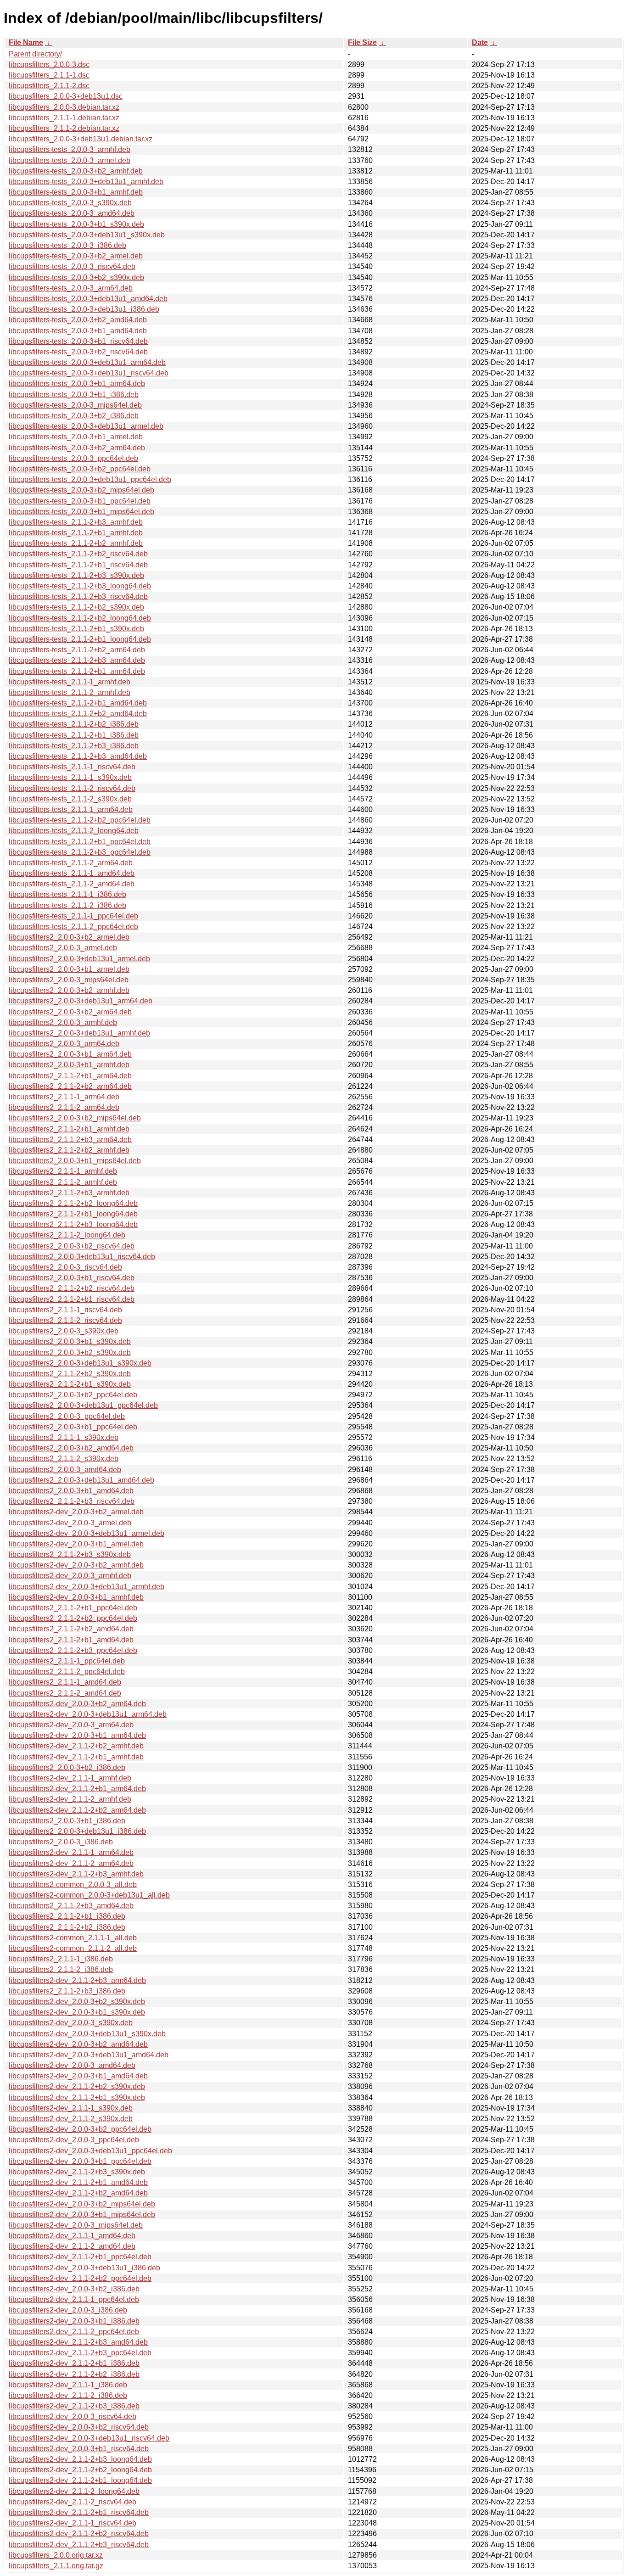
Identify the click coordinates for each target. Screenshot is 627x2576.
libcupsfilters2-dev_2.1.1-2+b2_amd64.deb (78, 2193)
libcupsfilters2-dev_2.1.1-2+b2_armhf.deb (76, 1746)
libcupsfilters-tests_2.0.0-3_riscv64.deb (72, 266)
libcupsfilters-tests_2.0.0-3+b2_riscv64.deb (78, 352)
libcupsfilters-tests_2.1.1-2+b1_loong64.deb (80, 639)
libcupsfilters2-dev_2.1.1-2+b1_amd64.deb (78, 2182)
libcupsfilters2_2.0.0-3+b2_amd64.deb (71, 1448)
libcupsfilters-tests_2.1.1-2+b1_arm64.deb (77, 671)
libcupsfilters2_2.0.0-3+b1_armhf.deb (69, 1065)
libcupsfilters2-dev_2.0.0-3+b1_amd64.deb (78, 2076)
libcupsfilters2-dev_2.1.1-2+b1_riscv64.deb (79, 2512)
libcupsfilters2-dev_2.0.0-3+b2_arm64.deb (77, 1704)
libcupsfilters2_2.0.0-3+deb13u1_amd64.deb (81, 1480)
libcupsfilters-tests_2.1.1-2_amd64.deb (72, 884)
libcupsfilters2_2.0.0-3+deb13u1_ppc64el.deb (83, 1405)
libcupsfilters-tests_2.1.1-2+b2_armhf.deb (76, 543)
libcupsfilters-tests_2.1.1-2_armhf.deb (70, 692)
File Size (362, 42)
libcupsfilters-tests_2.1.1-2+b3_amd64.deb (78, 756)
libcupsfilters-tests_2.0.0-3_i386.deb (67, 245)
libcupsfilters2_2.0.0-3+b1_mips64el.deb (75, 1161)
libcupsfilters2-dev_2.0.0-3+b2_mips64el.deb (82, 2204)
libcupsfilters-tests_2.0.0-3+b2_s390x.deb (76, 277)
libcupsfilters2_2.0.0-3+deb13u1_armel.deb (79, 959)
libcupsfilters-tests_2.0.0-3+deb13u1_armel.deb (86, 426)
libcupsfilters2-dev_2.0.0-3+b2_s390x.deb (77, 2002)
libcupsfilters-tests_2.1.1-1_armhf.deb (70, 682)
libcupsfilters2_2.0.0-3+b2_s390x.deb (70, 1352)
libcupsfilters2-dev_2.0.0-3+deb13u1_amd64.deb (89, 2055)
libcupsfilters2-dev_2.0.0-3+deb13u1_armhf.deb (87, 1587)
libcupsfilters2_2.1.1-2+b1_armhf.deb (69, 1129)
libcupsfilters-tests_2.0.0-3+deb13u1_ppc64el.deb (90, 479)
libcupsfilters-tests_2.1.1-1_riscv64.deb (72, 767)
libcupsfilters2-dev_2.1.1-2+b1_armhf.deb (76, 1757)
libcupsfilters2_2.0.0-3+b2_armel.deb (69, 937)
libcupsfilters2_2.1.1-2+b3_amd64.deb (71, 1906)
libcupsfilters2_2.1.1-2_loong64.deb (67, 1235)
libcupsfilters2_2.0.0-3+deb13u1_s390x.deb (80, 1363)
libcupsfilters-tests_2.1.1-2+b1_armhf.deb (76, 533)
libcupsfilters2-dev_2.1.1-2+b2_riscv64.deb (79, 2534)
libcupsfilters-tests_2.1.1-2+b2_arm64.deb (77, 650)
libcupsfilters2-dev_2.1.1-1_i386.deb (68, 2385)
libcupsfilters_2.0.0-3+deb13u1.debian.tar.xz (81, 139)
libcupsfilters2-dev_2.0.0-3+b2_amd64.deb (78, 2044)
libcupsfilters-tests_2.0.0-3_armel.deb (70, 160)
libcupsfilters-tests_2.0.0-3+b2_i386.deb (74, 416)
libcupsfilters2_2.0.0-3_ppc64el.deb (67, 1416)
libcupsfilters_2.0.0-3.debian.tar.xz (64, 107)
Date (480, 42)
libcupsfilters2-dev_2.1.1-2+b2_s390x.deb (77, 2086)
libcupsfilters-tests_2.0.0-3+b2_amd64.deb (78, 320)
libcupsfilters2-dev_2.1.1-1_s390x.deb (71, 2108)
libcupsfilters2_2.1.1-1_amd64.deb (65, 1682)
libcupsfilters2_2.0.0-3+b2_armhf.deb (69, 990)
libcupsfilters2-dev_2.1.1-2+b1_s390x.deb (77, 2097)
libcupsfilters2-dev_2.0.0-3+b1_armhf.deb (76, 1597)
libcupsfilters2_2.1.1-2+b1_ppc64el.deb (73, 1608)
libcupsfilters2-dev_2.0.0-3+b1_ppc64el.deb (80, 2161)
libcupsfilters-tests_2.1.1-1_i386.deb (67, 894)
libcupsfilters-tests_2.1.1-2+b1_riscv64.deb (78, 565)
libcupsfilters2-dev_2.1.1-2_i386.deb (68, 2395)
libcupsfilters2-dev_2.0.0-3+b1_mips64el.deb (82, 2215)
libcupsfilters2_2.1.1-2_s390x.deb (64, 1459)
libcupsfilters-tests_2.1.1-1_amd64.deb (72, 873)
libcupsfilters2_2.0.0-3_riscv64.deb (65, 1267)
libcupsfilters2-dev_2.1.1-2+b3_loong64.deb (80, 2459)
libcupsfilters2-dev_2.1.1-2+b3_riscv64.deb (79, 2545)
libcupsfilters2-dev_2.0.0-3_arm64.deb (71, 1725)
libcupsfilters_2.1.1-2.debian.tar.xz (64, 128)
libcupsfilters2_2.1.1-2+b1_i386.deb (67, 1916)
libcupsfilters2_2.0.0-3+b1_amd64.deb (71, 1491)
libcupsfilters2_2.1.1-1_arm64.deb (64, 1097)
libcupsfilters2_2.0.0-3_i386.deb (61, 1842)
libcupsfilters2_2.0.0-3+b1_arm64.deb (70, 1054)
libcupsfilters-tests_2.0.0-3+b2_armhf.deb (76, 171)
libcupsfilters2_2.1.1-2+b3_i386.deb (67, 1991)
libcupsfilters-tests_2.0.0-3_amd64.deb (72, 213)
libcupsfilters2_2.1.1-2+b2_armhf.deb (69, 1150)
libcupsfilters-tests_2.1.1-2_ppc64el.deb (73, 927)
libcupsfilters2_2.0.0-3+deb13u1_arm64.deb (81, 1001)
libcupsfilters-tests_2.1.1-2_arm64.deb (71, 863)
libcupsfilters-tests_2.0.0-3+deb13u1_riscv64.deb (89, 373)
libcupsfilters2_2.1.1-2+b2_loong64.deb (73, 1203)
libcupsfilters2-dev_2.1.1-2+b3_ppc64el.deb (80, 2353)
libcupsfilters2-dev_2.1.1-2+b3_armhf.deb (76, 1874)
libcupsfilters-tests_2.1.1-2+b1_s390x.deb (76, 629)
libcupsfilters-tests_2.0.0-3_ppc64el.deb (73, 458)
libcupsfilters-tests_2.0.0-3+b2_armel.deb (76, 256)
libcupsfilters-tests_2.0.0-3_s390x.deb (70, 203)
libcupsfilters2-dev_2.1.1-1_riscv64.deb (73, 2523)
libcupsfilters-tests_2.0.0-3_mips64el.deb (75, 405)
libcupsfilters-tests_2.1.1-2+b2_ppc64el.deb (80, 820)
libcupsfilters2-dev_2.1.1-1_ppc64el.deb (74, 2299)
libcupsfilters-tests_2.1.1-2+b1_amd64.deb (78, 703)
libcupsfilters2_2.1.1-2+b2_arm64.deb (70, 1086)
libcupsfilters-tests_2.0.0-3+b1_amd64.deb (78, 331)
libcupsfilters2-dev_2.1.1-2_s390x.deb (71, 2119)
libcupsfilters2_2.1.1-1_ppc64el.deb (67, 1661)
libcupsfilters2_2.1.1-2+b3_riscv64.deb (72, 1501)
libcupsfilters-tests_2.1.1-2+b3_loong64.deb (80, 586)
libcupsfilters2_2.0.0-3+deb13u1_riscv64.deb (82, 1257)
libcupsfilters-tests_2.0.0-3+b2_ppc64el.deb (80, 469)
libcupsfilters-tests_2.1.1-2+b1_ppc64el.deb (80, 842)
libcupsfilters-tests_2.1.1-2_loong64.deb (74, 831)
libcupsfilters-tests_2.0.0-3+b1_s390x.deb (76, 224)
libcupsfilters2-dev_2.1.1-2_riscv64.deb (73, 2502)
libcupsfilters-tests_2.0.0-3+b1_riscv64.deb (78, 341)
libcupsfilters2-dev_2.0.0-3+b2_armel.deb (76, 1512)
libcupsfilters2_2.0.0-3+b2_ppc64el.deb (73, 1395)
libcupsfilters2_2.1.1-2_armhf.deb (63, 1182)
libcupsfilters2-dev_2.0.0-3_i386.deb (68, 2310)
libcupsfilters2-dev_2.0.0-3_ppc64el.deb (74, 2140)
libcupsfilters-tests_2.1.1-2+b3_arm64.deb (77, 660)
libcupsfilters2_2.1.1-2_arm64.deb (64, 1107)
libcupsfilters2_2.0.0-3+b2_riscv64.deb (72, 1246)
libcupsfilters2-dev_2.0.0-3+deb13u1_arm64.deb (88, 1714)
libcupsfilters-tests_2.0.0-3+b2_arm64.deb (77, 448)
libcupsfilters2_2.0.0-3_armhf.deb (63, 1022)
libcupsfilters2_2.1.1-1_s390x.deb (64, 1437)
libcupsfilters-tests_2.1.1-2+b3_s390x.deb (76, 575)
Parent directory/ (35, 54)
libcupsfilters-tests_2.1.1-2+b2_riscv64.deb (78, 554)
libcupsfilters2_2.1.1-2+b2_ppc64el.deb (73, 1618)
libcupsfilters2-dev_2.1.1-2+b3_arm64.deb (77, 1980)
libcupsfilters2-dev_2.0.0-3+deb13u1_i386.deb (84, 2268)
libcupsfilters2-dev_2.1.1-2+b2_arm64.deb (77, 1810)
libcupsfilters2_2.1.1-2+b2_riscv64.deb (72, 1288)
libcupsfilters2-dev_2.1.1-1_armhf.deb (70, 1778)
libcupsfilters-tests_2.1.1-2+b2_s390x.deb (76, 607)
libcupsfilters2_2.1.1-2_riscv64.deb (65, 1320)
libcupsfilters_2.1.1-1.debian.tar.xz (64, 118)
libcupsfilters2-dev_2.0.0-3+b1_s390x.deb (77, 2012)
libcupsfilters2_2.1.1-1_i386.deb (61, 1959)
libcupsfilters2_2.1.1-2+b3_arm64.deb (70, 1140)
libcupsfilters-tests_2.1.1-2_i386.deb (67, 905)
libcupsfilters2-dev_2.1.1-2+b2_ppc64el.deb (80, 2278)
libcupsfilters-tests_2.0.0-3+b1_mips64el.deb (81, 512)
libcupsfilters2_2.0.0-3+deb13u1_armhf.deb (79, 1033)
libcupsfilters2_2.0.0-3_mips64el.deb (69, 980)
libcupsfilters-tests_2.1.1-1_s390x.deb (70, 777)
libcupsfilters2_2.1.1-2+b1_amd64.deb (71, 1640)
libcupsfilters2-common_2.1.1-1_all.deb (73, 1938)
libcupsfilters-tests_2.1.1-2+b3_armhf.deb (76, 522)
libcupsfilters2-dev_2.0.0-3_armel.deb (70, 1523)
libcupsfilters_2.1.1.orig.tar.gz (56, 2566)
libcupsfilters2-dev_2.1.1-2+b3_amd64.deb (78, 2342)
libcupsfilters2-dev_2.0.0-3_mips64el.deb (76, 2225)
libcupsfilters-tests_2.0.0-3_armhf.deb (70, 149)
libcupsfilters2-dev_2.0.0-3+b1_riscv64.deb (79, 2449)
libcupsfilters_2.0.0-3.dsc (49, 64)
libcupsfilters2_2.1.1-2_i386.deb (61, 1969)
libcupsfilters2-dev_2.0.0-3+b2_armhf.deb (76, 1565)
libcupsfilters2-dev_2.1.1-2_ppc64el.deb (74, 2332)
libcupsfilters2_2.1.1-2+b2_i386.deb (67, 1927)
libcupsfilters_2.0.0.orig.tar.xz (56, 2555)
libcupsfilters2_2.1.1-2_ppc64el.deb (67, 1672)
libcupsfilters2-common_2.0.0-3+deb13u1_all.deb (89, 1895)
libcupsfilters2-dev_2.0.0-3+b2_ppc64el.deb (80, 2129)
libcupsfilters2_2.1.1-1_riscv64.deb (65, 1310)
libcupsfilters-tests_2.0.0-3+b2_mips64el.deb (81, 490)
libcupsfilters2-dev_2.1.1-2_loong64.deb (74, 2491)
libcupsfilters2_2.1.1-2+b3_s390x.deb (70, 1554)
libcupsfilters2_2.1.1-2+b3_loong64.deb (73, 1224)
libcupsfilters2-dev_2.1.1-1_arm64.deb (71, 1852)
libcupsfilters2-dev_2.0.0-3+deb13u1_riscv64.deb (89, 2438)
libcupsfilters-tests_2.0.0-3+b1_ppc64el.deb (80, 501)
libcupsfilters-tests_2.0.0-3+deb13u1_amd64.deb (88, 299)
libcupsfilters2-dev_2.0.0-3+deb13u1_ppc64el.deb (90, 2151)
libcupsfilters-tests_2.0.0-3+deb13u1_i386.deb (84, 309)
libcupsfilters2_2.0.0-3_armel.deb (63, 948)
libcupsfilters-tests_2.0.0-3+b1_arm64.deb (77, 384)
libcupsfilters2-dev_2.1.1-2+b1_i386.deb (74, 2363)
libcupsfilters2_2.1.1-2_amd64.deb (65, 1693)
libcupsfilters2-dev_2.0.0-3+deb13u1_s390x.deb (87, 2034)
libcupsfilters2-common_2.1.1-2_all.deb (73, 1948)
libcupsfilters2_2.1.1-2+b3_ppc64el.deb (73, 1650)
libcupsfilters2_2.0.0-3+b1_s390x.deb (70, 1341)
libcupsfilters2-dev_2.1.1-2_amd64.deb (72, 2246)
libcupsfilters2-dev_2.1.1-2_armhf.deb (70, 1799)
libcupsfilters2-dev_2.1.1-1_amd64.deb (72, 2236)
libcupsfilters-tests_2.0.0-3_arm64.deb (71, 288)
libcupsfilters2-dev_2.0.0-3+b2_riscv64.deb (79, 2427)
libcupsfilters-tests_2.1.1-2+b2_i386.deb (74, 724)
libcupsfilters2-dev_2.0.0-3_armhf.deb (70, 1576)
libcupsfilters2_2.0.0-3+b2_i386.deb (67, 1767)
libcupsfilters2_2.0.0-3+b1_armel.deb (69, 969)
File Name (26, 42)
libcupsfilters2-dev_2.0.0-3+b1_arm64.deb (77, 1735)
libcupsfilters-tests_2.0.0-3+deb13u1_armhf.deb (86, 182)
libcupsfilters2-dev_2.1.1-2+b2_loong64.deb (80, 2470)
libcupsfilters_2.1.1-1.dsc (49, 75)
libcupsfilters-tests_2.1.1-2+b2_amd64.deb (78, 714)
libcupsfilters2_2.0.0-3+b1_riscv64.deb (72, 1278)
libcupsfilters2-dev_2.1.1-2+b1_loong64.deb (80, 2480)
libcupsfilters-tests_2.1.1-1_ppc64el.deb (73, 916)
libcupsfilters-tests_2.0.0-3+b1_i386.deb (74, 395)
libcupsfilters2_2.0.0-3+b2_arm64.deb (70, 1012)
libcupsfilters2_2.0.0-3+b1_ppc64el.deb (73, 1427)
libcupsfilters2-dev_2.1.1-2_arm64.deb (71, 1863)
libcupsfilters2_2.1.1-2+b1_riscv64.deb (72, 1299)
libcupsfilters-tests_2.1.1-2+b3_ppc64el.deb (80, 852)
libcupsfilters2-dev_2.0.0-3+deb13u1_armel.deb (87, 1533)
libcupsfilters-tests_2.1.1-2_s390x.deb (70, 799)
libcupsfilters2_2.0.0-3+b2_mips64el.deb (75, 1118)
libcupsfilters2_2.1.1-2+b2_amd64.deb (71, 1629)
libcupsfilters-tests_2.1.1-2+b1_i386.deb (74, 735)
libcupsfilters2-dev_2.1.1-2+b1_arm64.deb (77, 1789)
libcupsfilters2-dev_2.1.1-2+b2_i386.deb (74, 2374)
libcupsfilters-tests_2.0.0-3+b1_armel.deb (76, 437)
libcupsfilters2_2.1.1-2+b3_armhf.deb (69, 1193)
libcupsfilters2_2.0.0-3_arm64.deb (64, 1044)
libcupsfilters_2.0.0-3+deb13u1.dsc (66, 96)
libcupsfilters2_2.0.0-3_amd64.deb (65, 1470)
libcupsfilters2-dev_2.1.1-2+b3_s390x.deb (77, 2172)
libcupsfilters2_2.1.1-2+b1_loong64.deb (73, 1214)
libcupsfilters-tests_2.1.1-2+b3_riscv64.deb (78, 596)
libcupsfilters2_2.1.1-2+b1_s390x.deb (70, 1384)
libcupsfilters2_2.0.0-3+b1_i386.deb (67, 1821)
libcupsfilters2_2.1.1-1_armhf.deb (63, 1171)
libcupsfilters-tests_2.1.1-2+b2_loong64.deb (80, 618)
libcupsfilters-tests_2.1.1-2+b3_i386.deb (74, 746)
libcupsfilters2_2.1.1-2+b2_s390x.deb (70, 1374)
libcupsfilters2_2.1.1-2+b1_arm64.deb (70, 1076)
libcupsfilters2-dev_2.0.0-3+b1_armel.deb (76, 1544)
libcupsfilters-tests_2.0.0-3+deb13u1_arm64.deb (87, 362)
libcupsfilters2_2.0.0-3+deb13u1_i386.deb (77, 1831)
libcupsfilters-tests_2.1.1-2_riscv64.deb (72, 788)
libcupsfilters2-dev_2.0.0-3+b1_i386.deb (74, 2321)
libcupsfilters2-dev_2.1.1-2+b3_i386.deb (74, 2406)
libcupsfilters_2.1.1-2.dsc (49, 86)
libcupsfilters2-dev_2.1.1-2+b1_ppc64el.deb (80, 2257)
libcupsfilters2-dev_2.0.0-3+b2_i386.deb (74, 2289)
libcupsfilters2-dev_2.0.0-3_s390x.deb (71, 2023)
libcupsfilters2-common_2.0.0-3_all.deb (73, 1884)
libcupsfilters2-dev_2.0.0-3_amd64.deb (72, 2065)
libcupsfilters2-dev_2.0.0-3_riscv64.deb (73, 2416)
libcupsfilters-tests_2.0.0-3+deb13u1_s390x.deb (87, 235)
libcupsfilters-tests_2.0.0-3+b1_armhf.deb (76, 192)
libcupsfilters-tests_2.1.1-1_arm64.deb (71, 809)
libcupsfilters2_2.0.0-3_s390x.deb (64, 1331)
